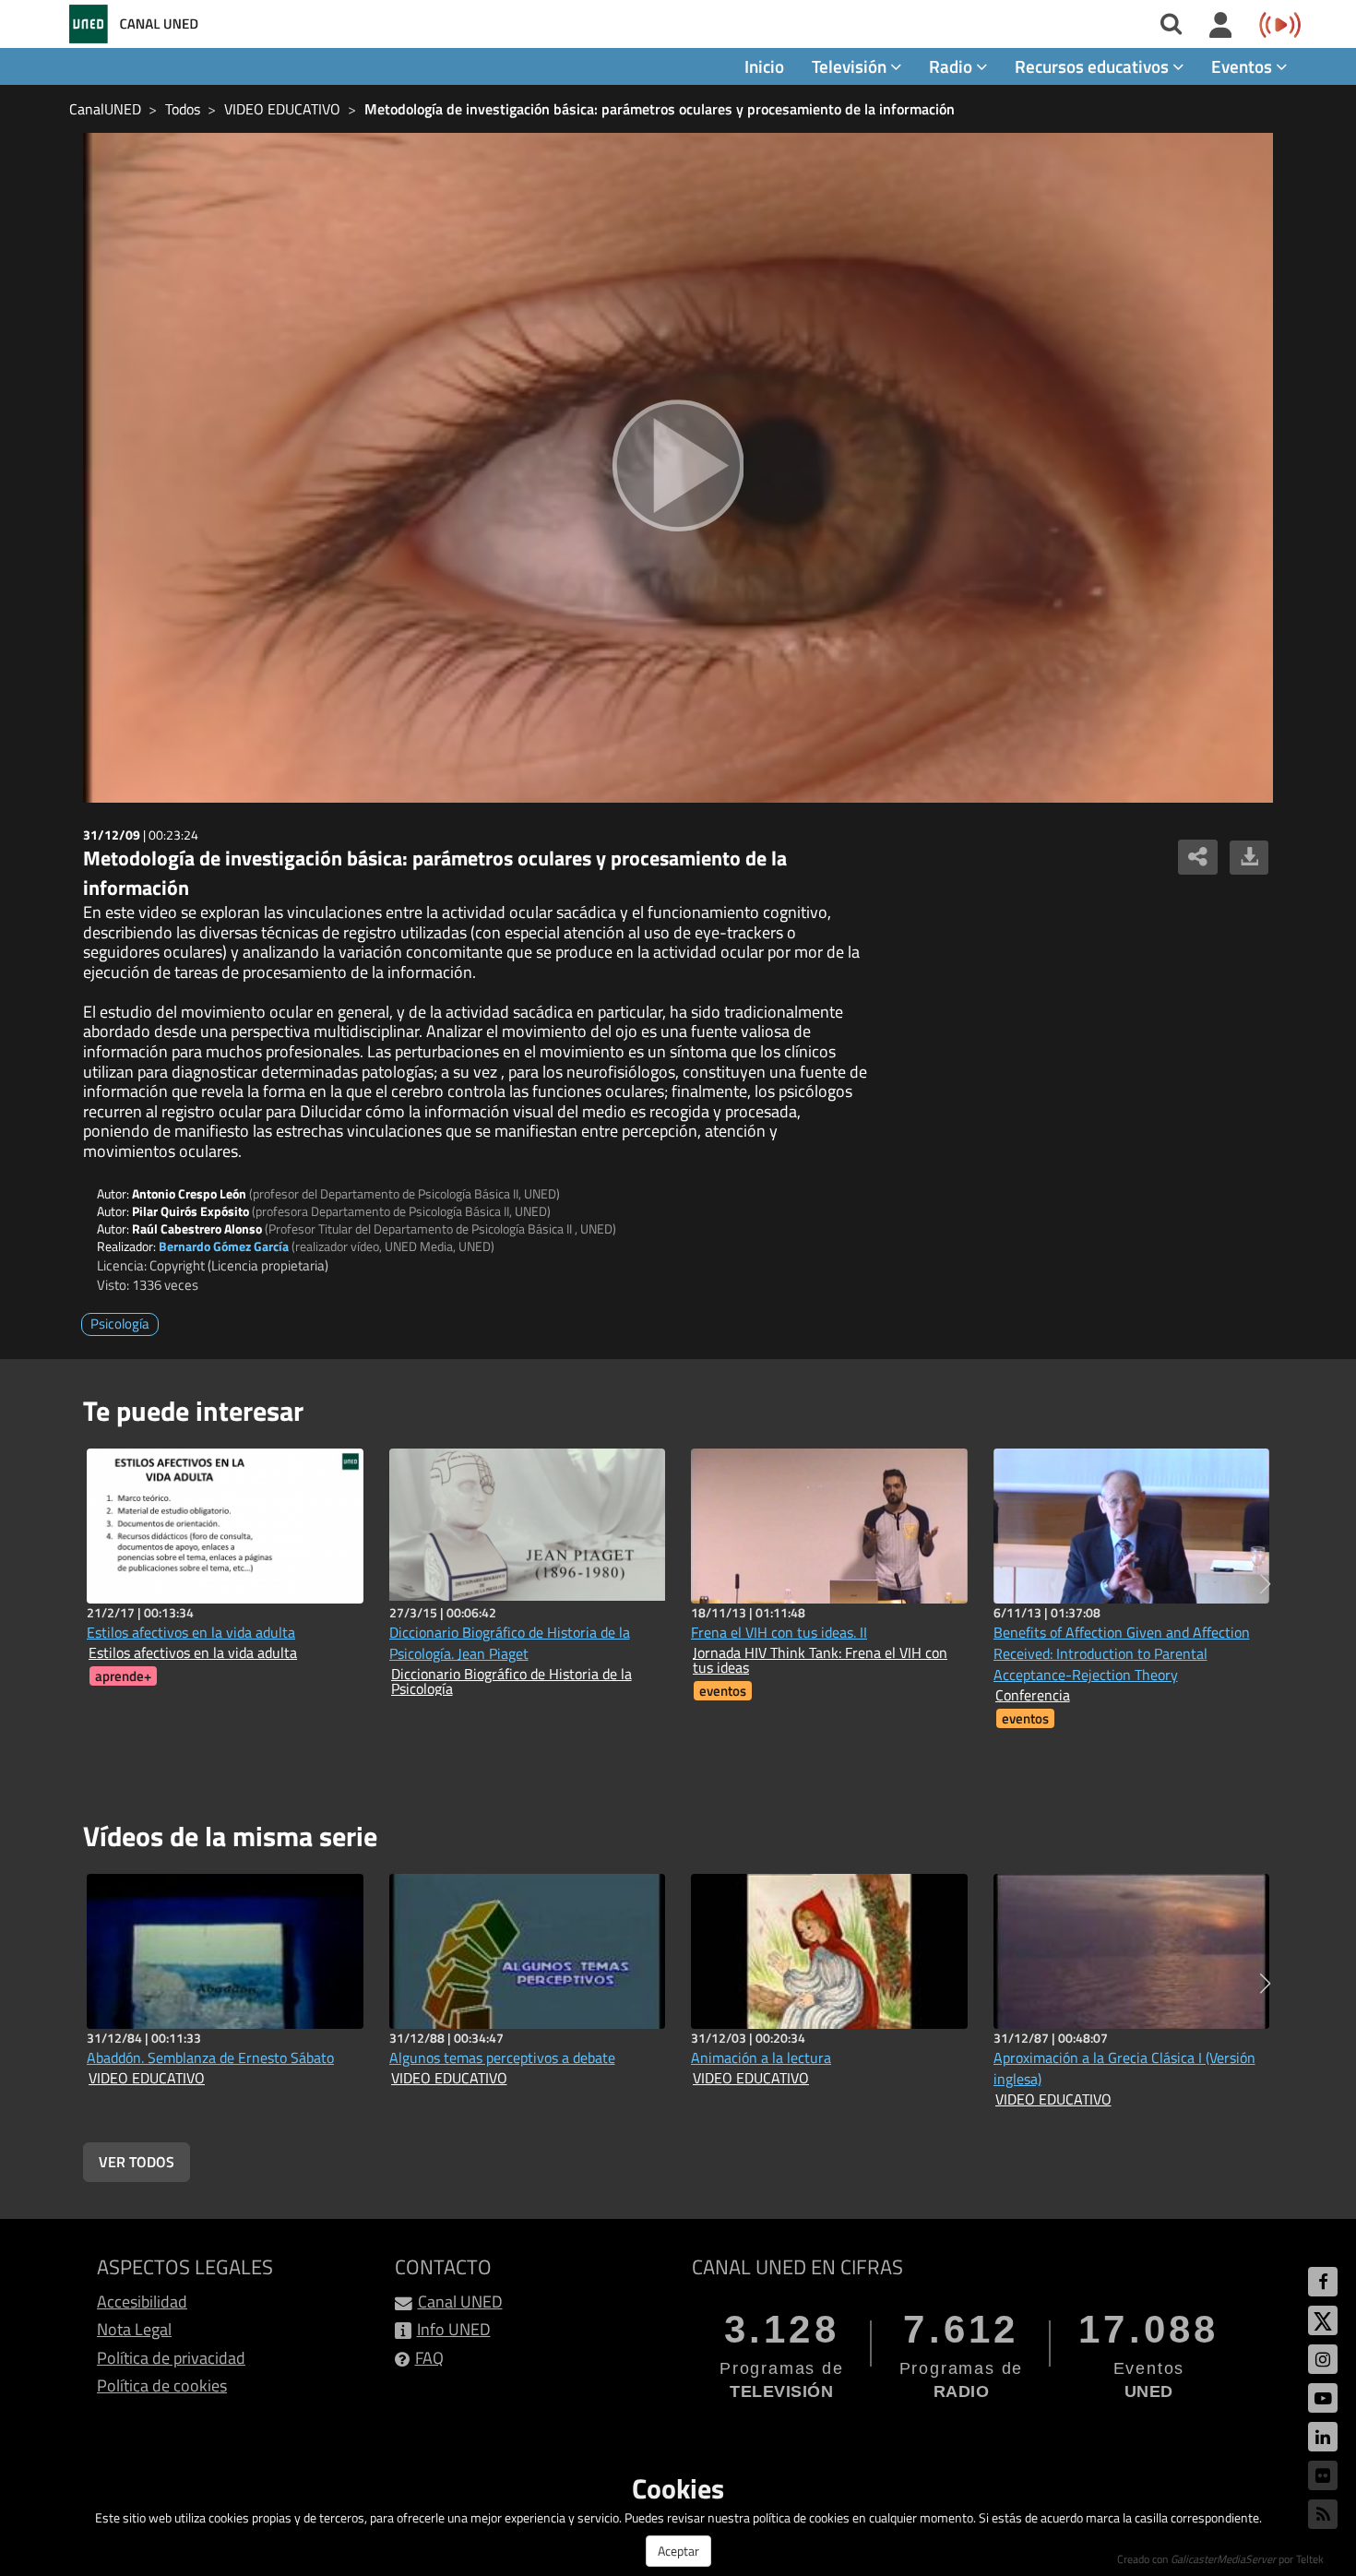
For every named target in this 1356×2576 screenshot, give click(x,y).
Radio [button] (952, 66)
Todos (183, 109)
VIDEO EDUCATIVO (282, 109)
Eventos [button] (1243, 66)
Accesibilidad (142, 2302)
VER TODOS (137, 2162)
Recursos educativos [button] (1094, 66)
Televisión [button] (851, 66)
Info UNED (454, 2329)
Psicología (120, 1324)
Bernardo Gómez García (224, 1246)
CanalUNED (105, 109)
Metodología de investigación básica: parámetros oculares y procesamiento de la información (660, 109)
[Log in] (1221, 26)
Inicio (764, 66)
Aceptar (678, 2551)
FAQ (429, 2358)
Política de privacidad (171, 2358)
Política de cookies (162, 2385)
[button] (1265, 1584)
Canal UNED (460, 2302)
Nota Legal (134, 2329)
